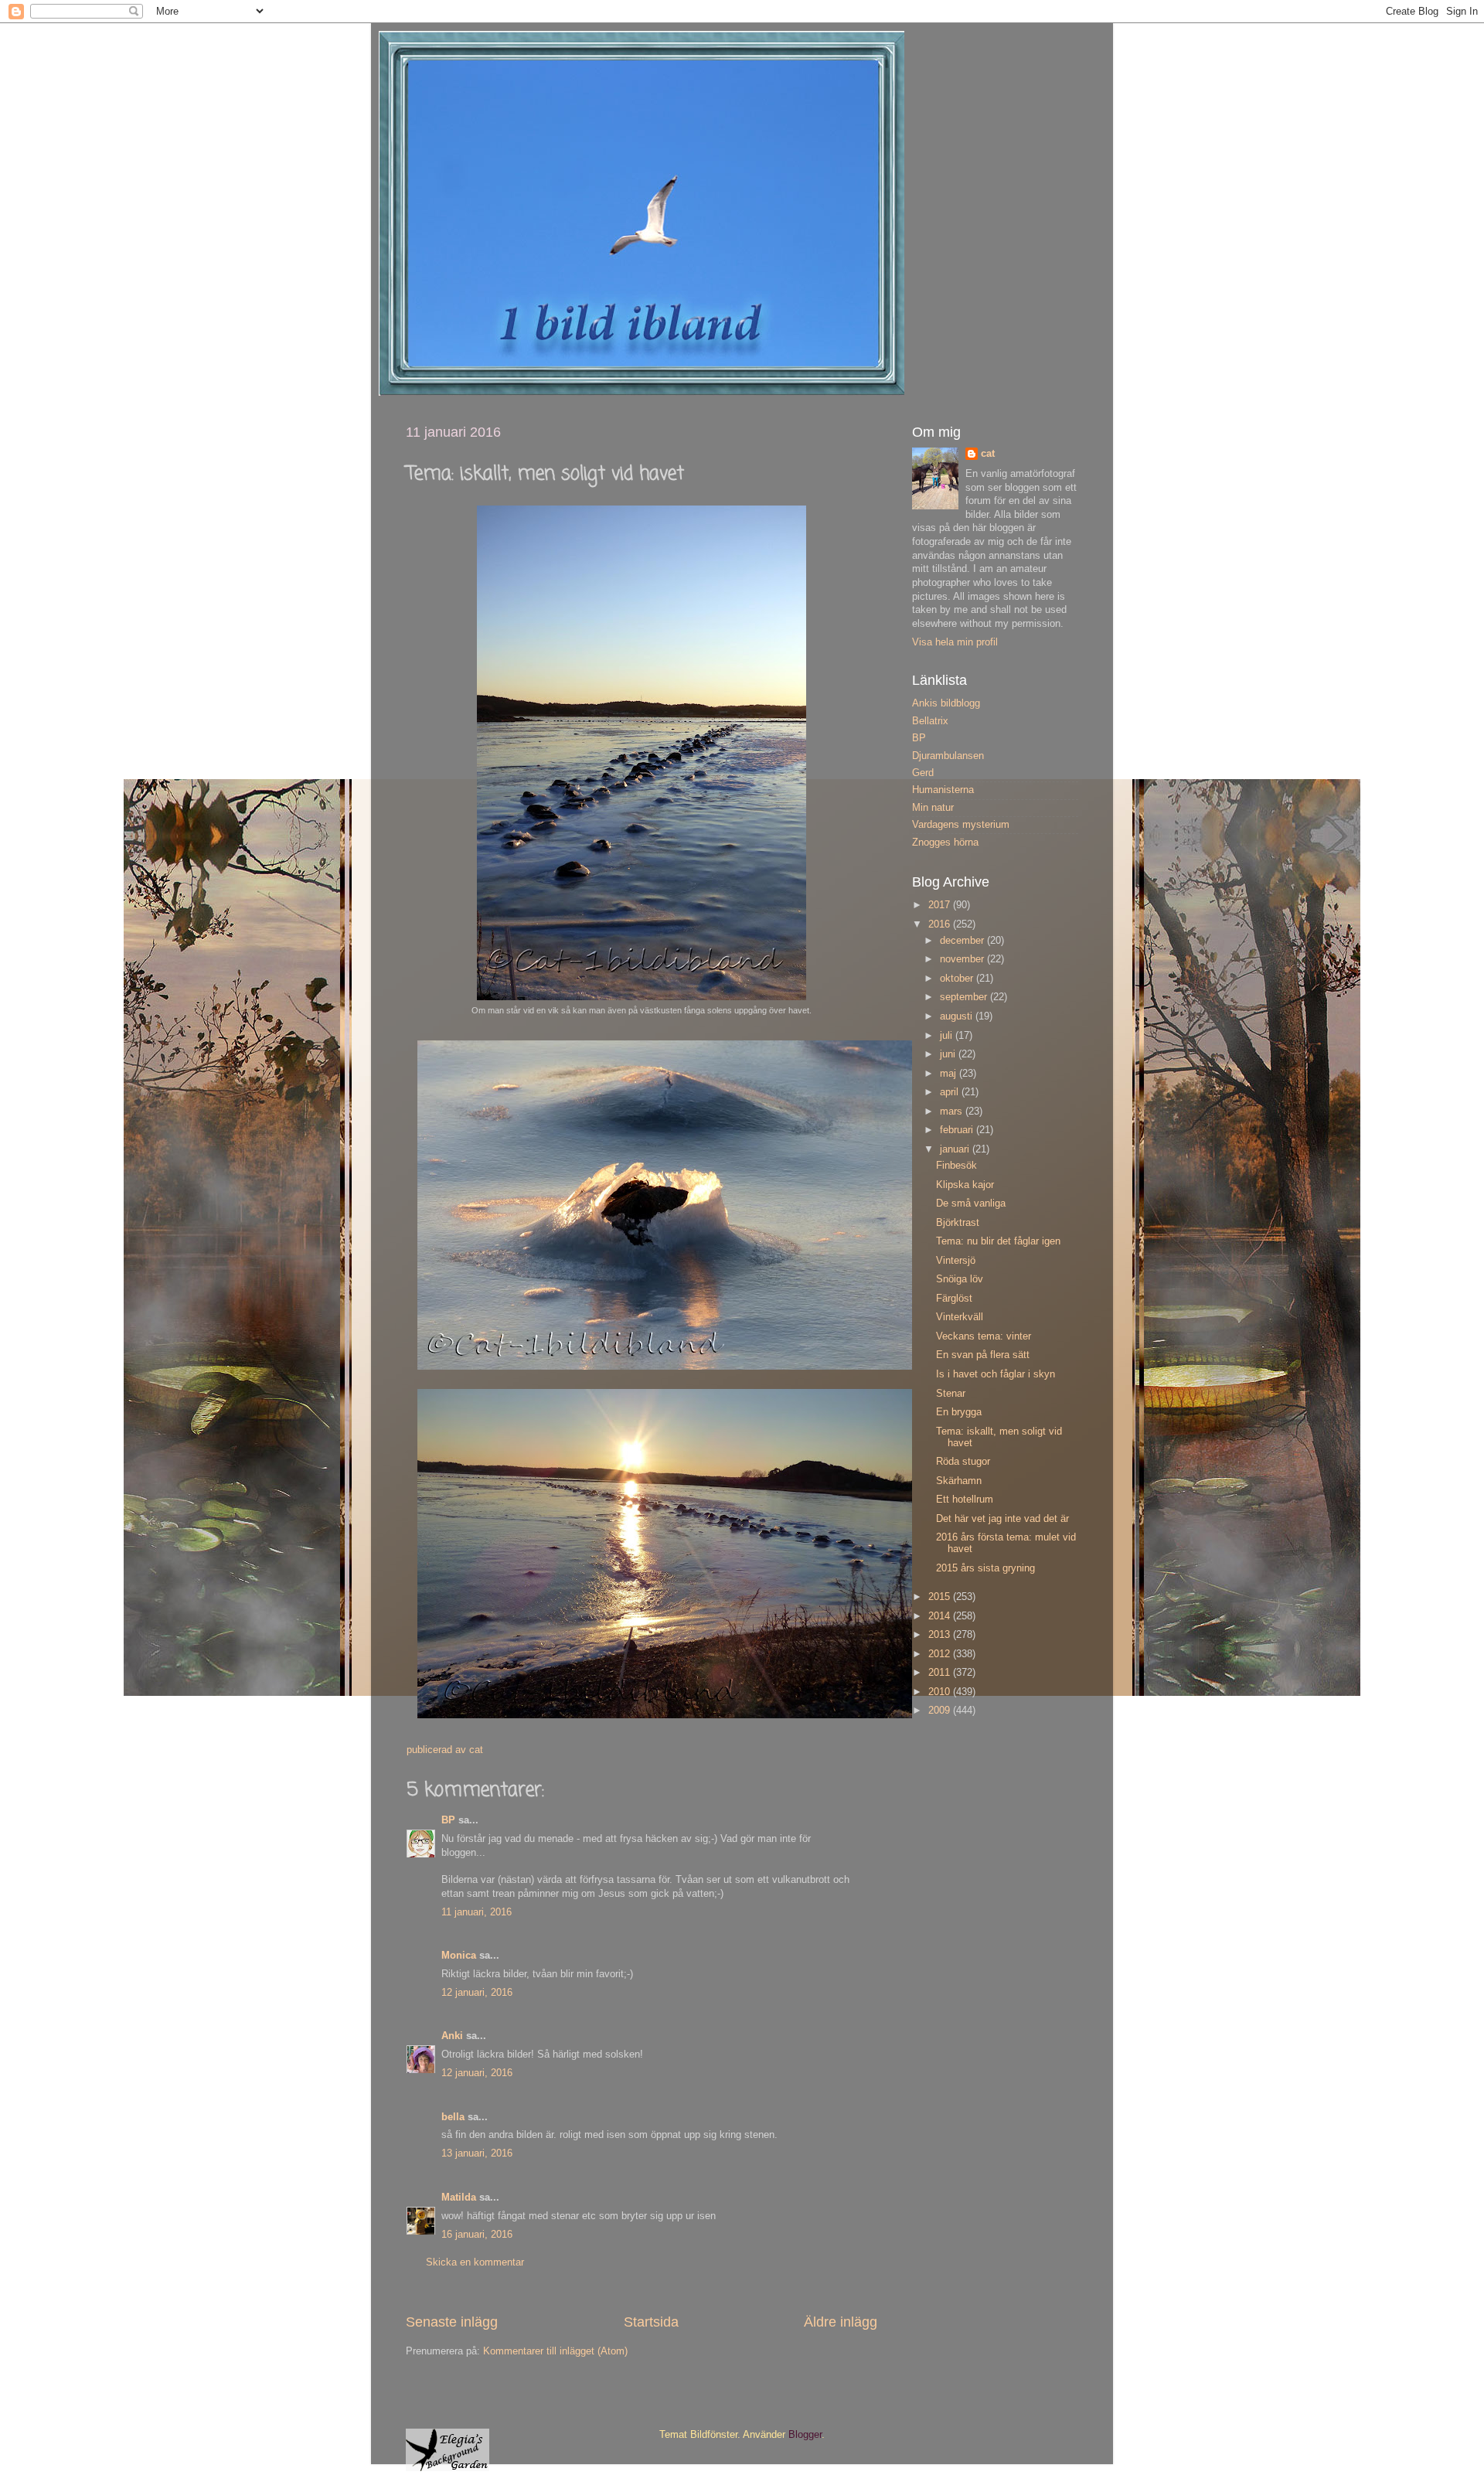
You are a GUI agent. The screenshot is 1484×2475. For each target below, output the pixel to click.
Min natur (933, 808)
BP (448, 1820)
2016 (941, 924)
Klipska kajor (965, 1185)
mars (953, 1112)
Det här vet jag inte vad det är (1002, 1519)
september (965, 997)
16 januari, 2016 (477, 2235)
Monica (459, 1956)
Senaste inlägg (452, 2322)
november (963, 959)
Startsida (651, 2322)
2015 (941, 1597)
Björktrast (958, 1223)
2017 (941, 905)
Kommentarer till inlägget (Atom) (555, 2351)
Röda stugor (963, 1462)
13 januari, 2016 (477, 2153)
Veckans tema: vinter (984, 1336)
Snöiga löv (960, 1279)
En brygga (959, 1412)
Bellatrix (930, 721)
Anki (452, 2036)
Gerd (923, 773)
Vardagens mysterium (961, 825)
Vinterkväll (960, 1317)
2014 (941, 1616)
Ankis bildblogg (946, 703)
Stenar (951, 1394)
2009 (941, 1711)
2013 (941, 1635)
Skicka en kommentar (475, 2262)
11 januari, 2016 (477, 1912)
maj (950, 1074)
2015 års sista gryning (985, 1568)
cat (988, 454)
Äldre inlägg (841, 2322)
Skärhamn (959, 1481)
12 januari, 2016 (477, 1993)
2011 (941, 1673)
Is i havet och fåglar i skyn (996, 1374)
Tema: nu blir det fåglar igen (998, 1241)
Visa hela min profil (955, 642)
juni (949, 1054)
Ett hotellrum (965, 1500)
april (951, 1092)
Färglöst (954, 1299)
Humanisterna (943, 790)
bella (453, 2117)
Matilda (459, 2198)
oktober (958, 979)
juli (948, 1036)
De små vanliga (971, 1203)
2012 (941, 1654)
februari (958, 1130)
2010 (941, 1692)
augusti (958, 1016)
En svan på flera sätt (983, 1355)
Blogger (805, 2435)
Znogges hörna (945, 843)
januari (956, 1149)
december (963, 941)
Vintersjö (956, 1261)
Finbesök (956, 1166)
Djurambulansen (948, 756)
